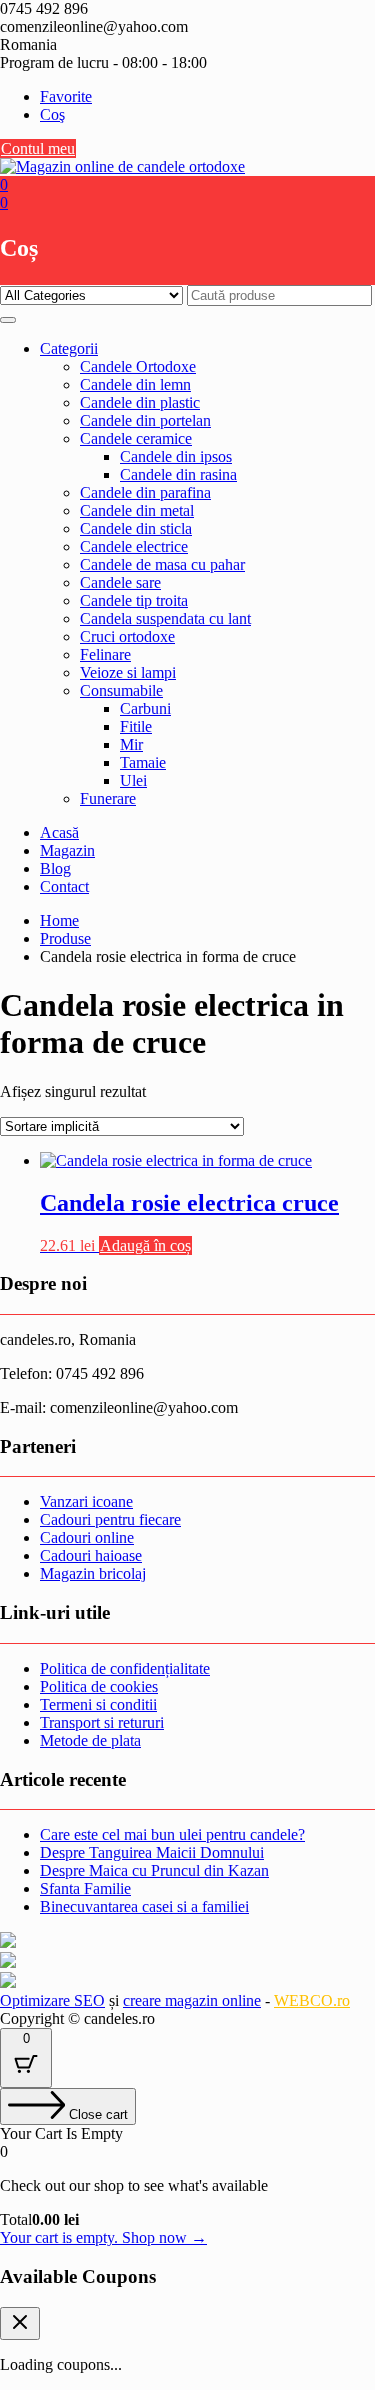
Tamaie (143, 762)
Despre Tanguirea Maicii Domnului (152, 1852)
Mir (131, 744)
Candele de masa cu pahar (162, 564)
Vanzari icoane (86, 1501)
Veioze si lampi (128, 672)
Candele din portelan (145, 420)
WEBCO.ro (312, 2000)
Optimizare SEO (52, 2000)
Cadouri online (87, 1537)
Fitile (136, 726)
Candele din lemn (135, 384)
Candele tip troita (134, 600)
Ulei (133, 780)
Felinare (105, 654)
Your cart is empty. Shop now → (103, 2237)
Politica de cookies (99, 1686)
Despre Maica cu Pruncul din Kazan (154, 1870)
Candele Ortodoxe (138, 366)
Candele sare (120, 582)
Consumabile (121, 690)
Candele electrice (134, 546)
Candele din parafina (145, 492)
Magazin (67, 850)
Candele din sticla (136, 528)
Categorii (69, 348)
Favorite (66, 96)
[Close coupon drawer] (20, 2323)
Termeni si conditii (98, 1704)
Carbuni (145, 708)
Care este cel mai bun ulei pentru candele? (172, 1834)
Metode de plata (90, 1740)
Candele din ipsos (176, 456)
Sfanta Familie (85, 1888)
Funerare (108, 798)
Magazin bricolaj (93, 1573)
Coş (52, 114)
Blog (55, 868)
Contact (64, 886)
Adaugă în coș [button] (145, 1245)
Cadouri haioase (91, 1555)
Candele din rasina (178, 474)
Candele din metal (137, 510)
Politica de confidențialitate (125, 1668)
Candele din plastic (140, 402)
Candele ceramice (136, 438)
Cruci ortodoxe (127, 636)
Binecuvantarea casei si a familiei (144, 1906)
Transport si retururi (102, 1722)
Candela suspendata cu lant (165, 618)
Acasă (59, 832)
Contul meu (38, 148)
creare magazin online (192, 2000)
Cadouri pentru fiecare (110, 1519)
